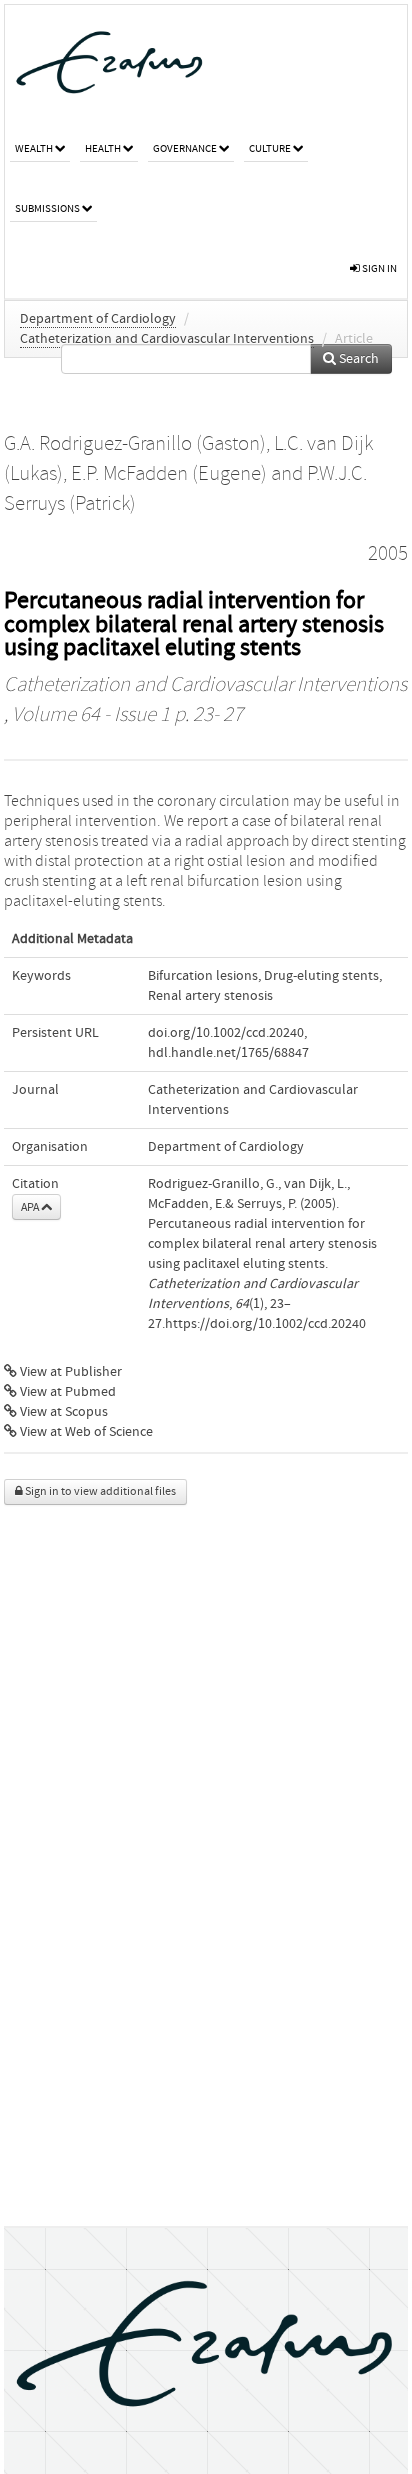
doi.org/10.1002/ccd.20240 (226, 1033)
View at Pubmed (66, 1392)
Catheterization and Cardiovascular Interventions (167, 339)
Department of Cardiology (98, 319)
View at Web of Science (85, 1432)
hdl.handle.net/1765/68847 (228, 1053)
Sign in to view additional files (99, 1491)
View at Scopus (62, 1412)
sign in (378, 268)
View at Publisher (69, 1372)
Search (357, 359)
